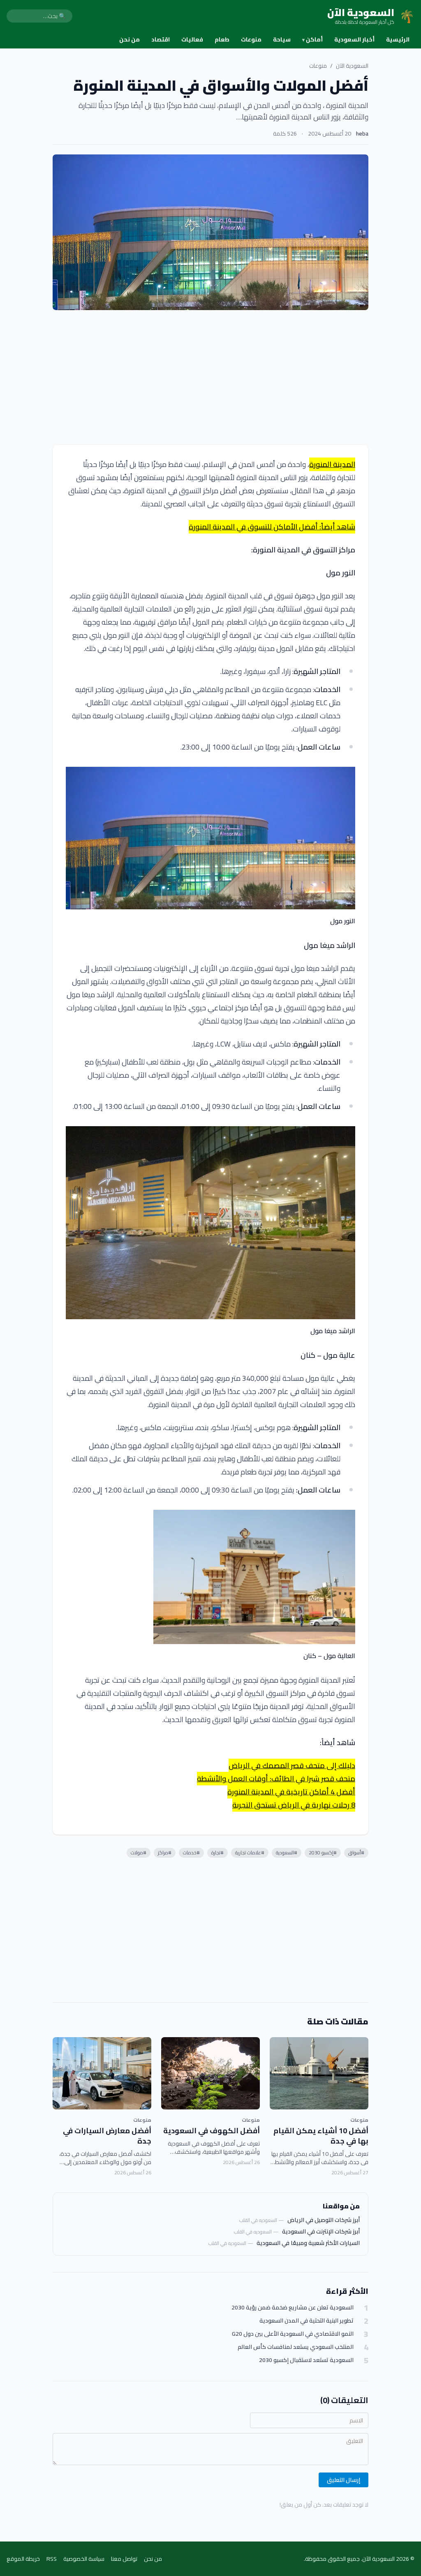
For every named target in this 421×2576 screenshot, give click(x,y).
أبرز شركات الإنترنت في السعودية (321, 2231)
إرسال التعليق (344, 2480)
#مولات (139, 1853)
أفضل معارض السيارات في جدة (107, 2136)
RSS (52, 2559)
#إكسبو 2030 (323, 1853)
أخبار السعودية (354, 39)
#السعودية (287, 1853)
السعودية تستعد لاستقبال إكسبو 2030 (306, 2360)
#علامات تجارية (250, 1853)
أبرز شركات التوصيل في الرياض (324, 2220)
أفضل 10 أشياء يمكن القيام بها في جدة (321, 2136)
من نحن (130, 39)
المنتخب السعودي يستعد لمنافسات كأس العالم (296, 2347)
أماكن (312, 39)
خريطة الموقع (23, 2559)
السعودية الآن (352, 66)
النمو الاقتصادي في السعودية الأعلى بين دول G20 (293, 2334)
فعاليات (192, 39)
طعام (222, 39)
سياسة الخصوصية (84, 2559)
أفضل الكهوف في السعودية (212, 2131)
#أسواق (356, 1853)
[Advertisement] (210, 377)
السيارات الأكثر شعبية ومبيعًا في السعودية (308, 2243)
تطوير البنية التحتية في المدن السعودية (306, 2321)
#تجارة (217, 1853)
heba (362, 133)
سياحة (282, 39)
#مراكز (165, 1853)
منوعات (251, 39)
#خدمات (191, 1853)
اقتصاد (161, 39)
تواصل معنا (124, 2559)
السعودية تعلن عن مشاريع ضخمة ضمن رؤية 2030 (293, 2308)
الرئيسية (398, 39)
